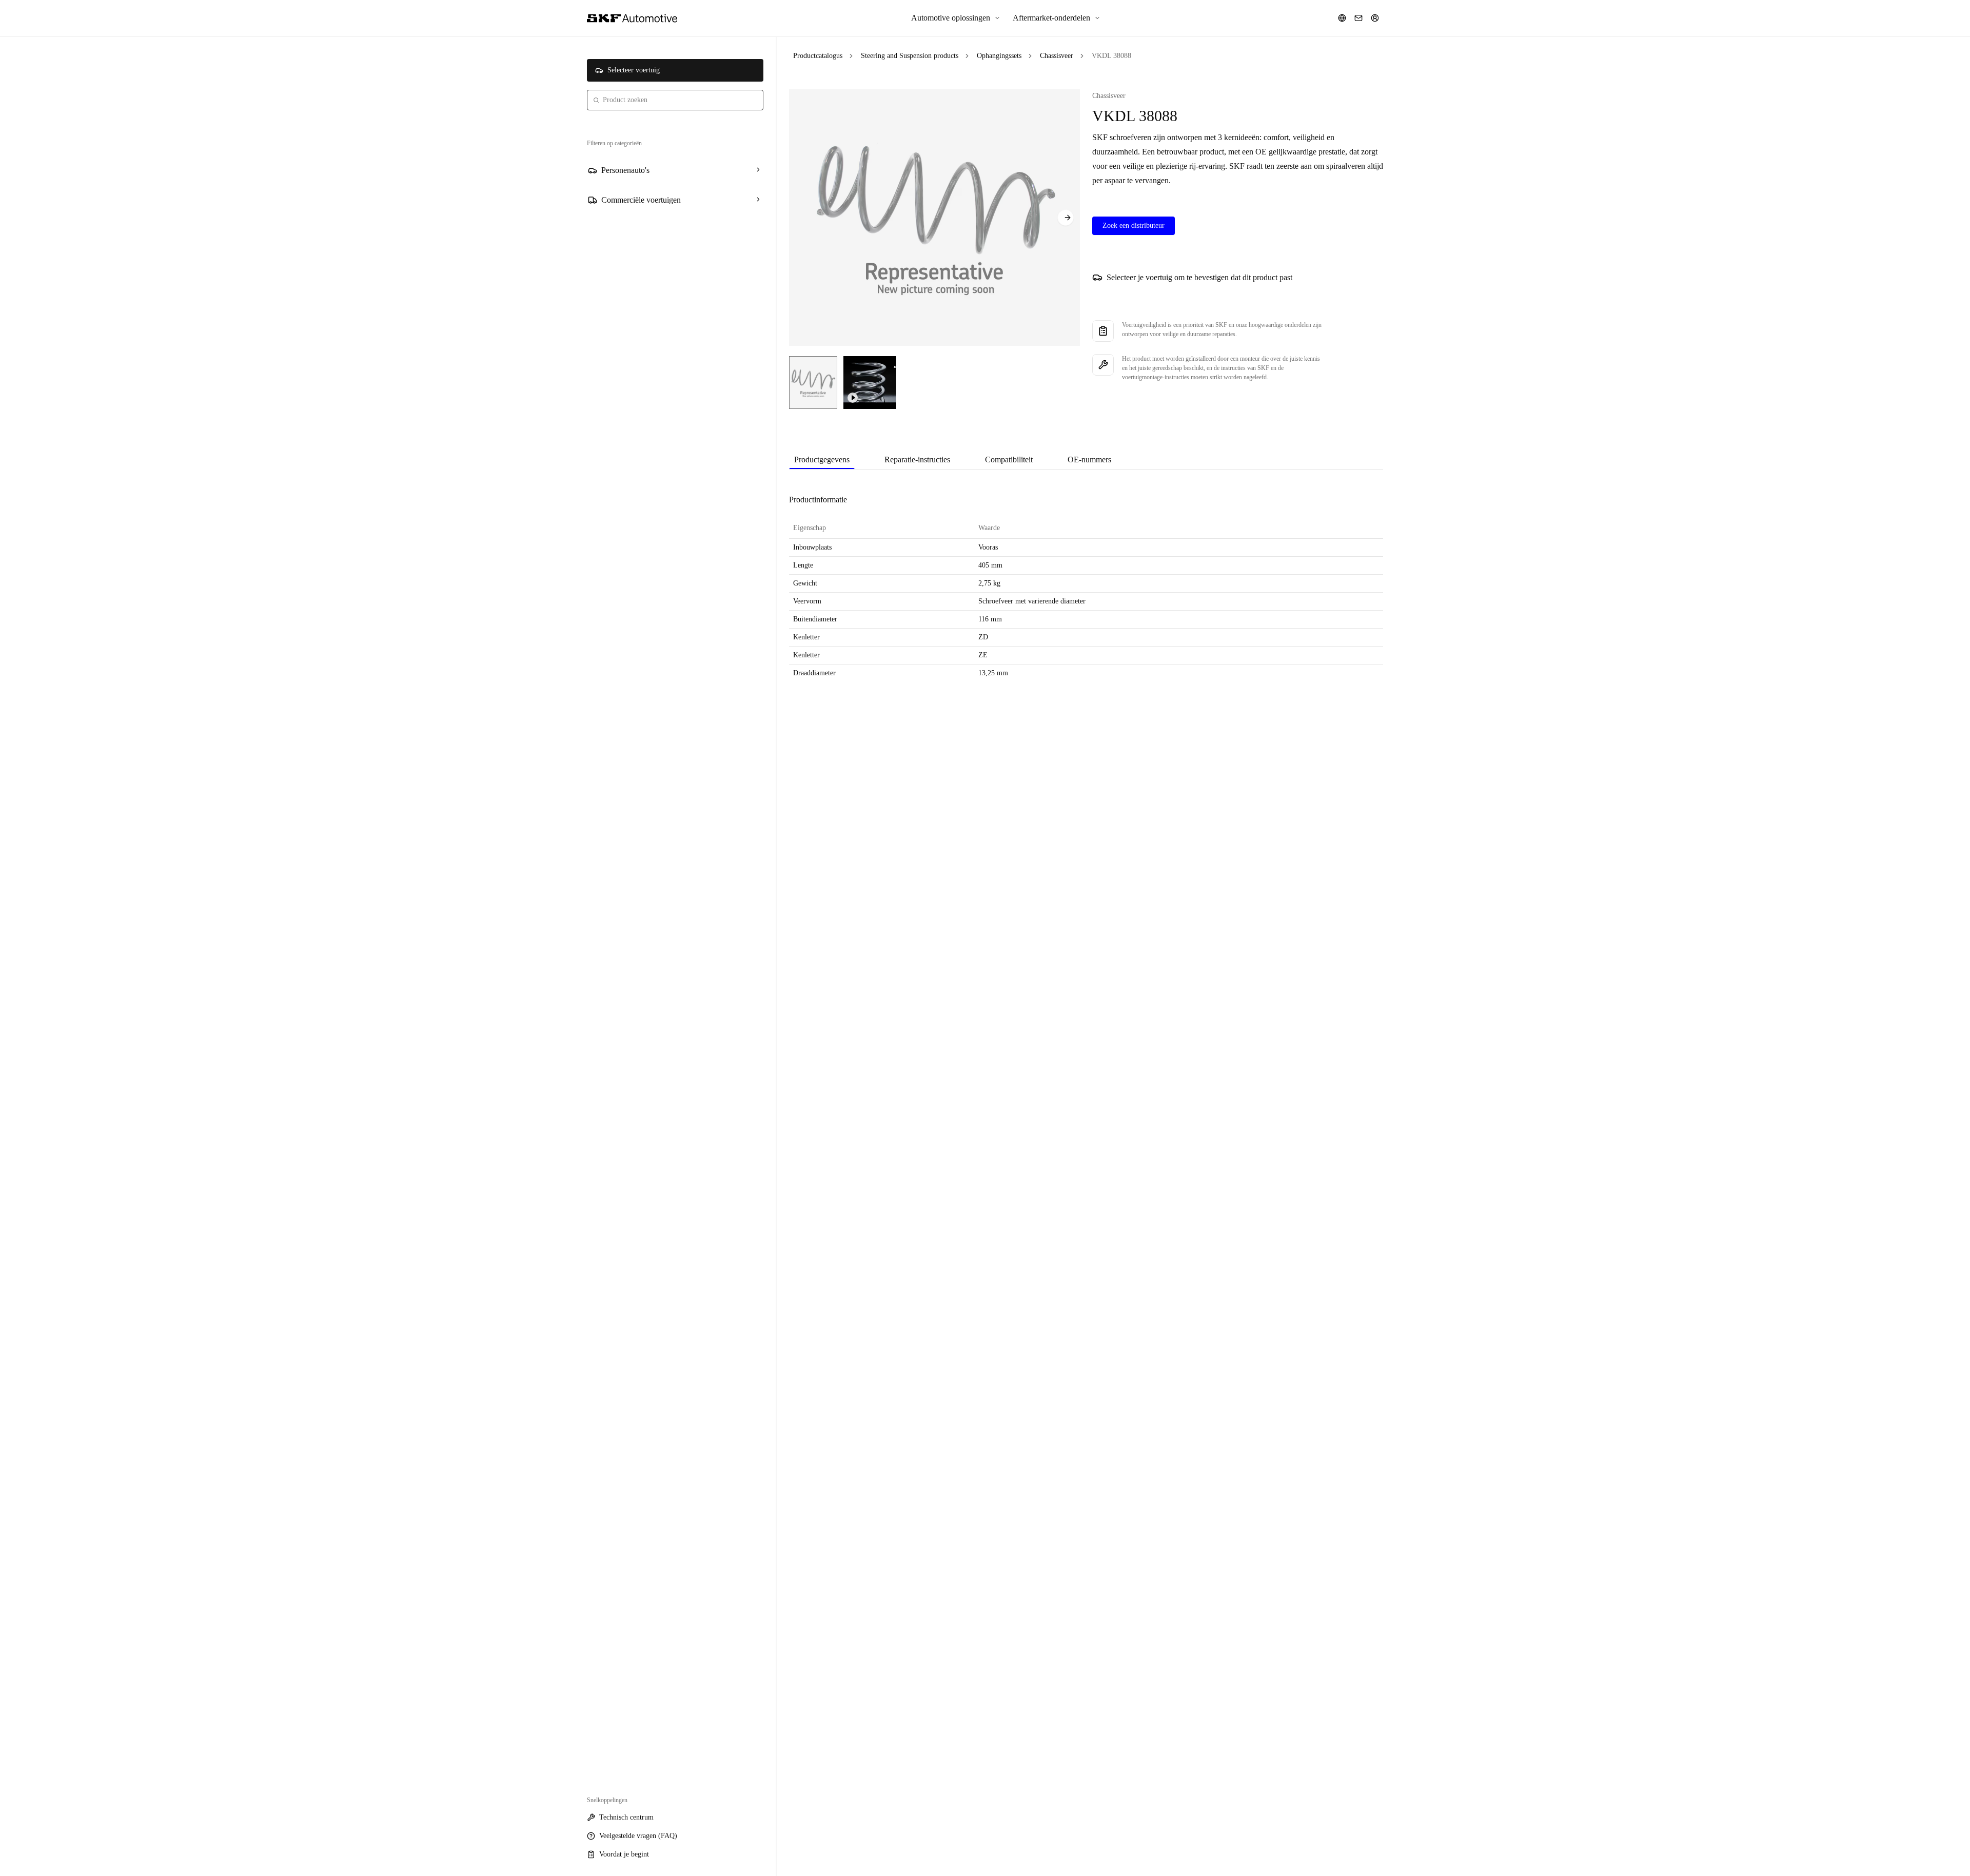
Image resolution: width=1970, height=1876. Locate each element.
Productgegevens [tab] (822, 460)
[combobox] (675, 100)
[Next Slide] (1066, 218)
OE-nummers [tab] (1089, 460)
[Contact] (1358, 18)
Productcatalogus (818, 56)
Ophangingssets (999, 56)
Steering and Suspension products (910, 56)
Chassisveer (1057, 56)
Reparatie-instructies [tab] (917, 460)
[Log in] (1375, 18)
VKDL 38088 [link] (1111, 56)
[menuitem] (956, 18)
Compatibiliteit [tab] (1009, 460)
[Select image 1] (813, 383)
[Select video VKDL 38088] (870, 383)
